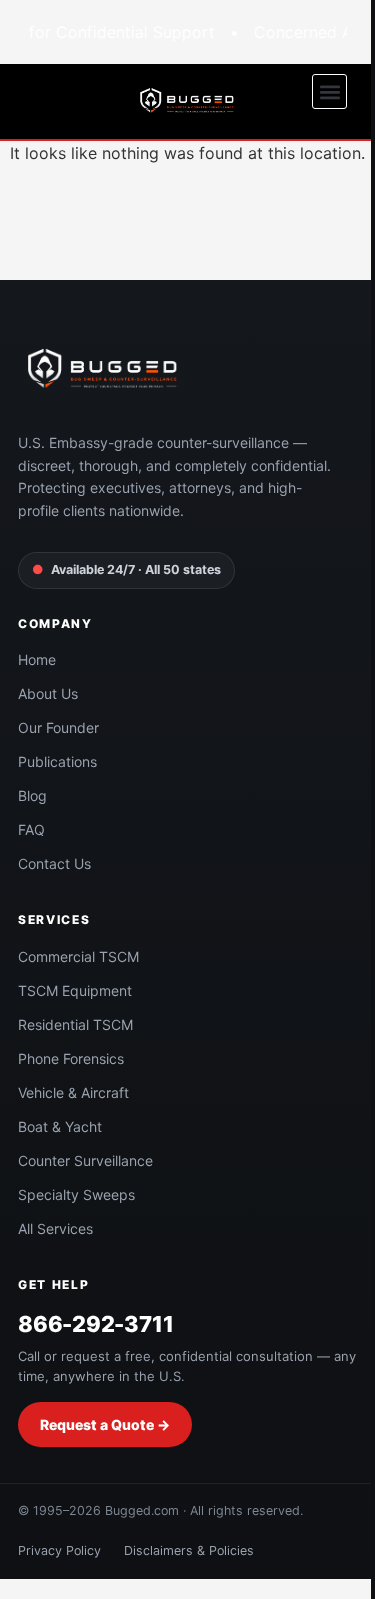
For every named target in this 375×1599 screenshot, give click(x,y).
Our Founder (58, 727)
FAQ (31, 829)
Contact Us (54, 863)
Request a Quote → (105, 1424)
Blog (32, 795)
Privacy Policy (59, 1550)
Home (37, 659)
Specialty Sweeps (76, 1194)
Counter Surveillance (85, 1160)
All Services (55, 1228)
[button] (329, 91)
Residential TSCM (75, 1024)
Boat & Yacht (60, 1126)
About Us (48, 693)
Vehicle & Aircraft (73, 1092)
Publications (57, 761)
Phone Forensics (71, 1058)
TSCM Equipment (75, 990)
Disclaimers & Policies (189, 1550)
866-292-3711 (95, 1324)
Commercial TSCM (78, 956)
